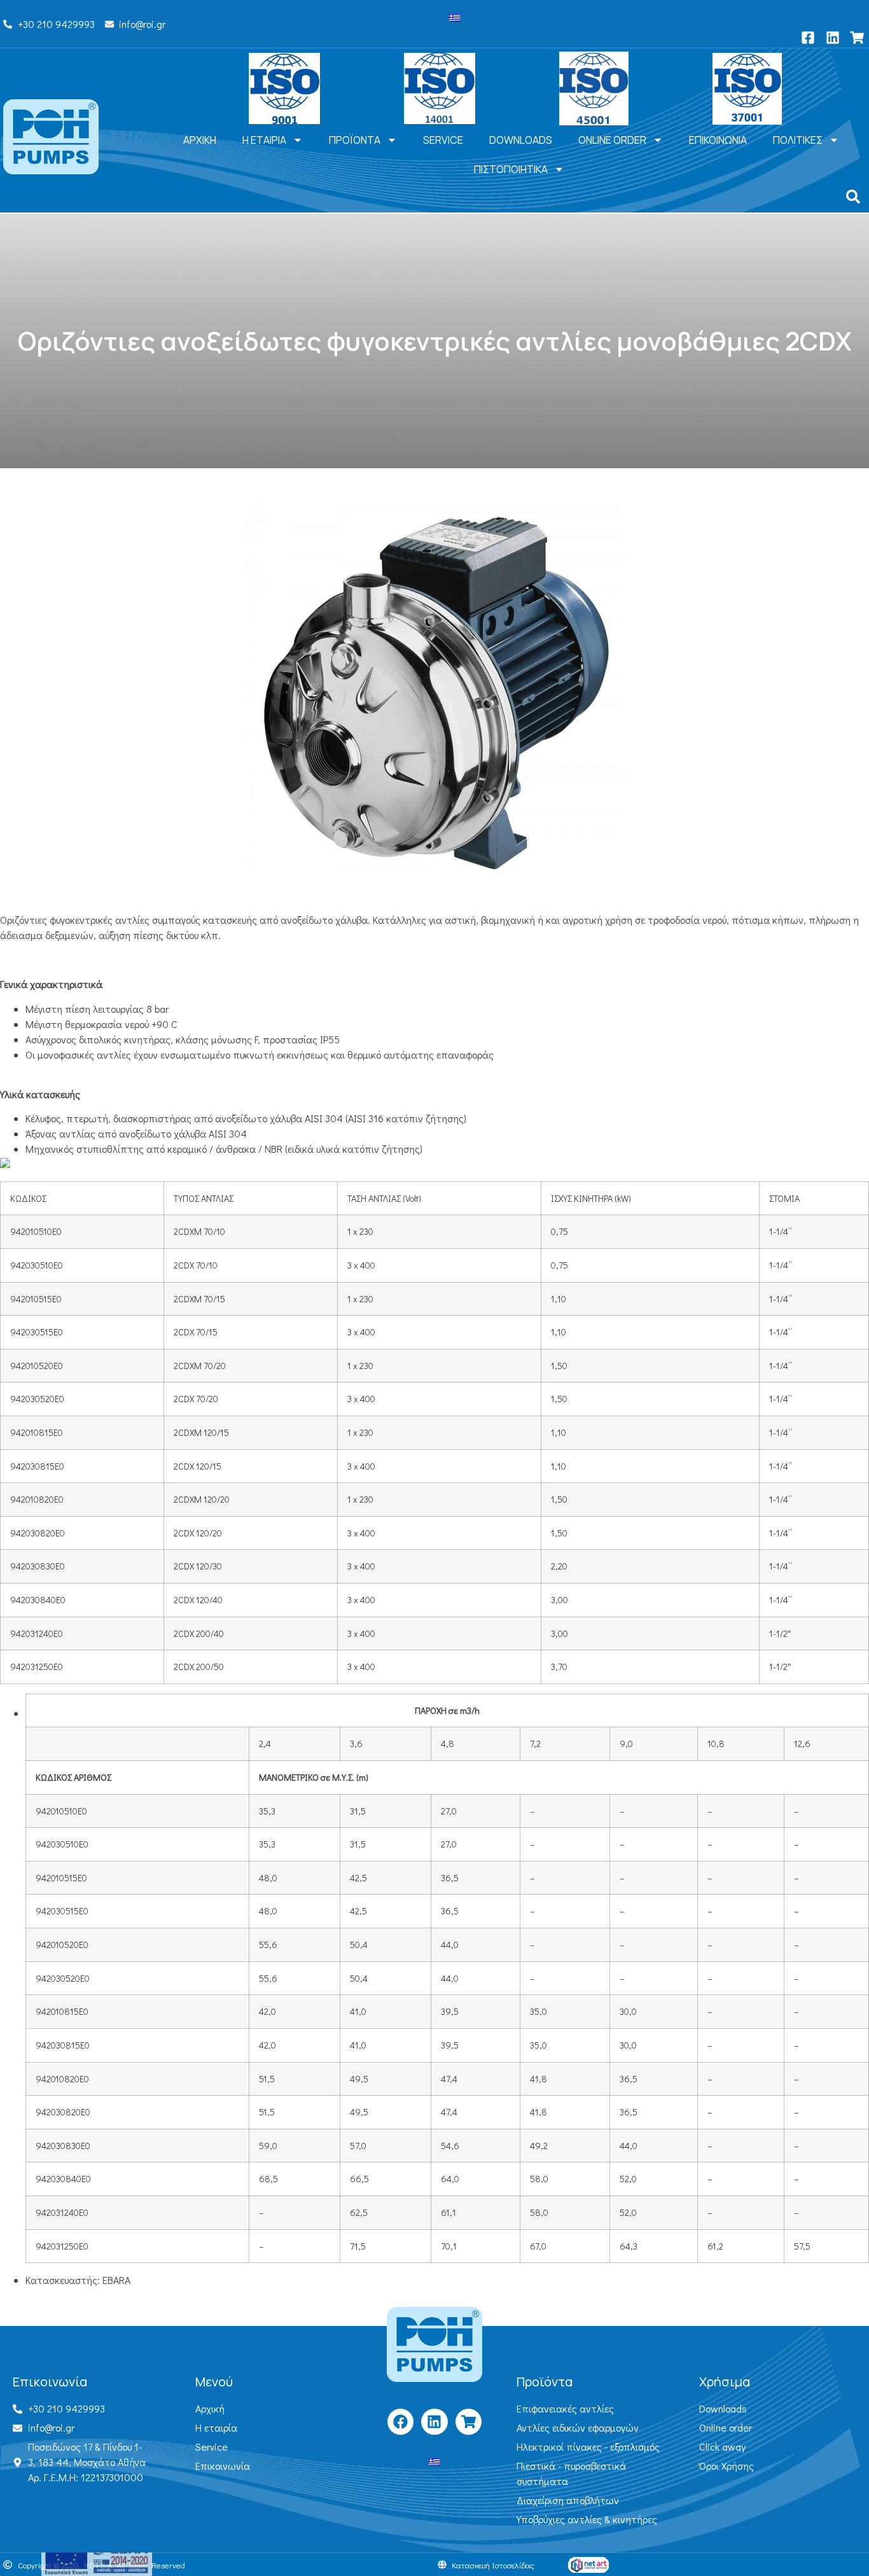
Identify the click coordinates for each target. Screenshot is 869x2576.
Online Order (612, 140)
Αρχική (200, 140)
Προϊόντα (355, 140)
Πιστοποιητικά (511, 169)
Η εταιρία (264, 140)
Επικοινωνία (718, 140)
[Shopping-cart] (469, 2422)
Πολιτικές (798, 140)
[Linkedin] (434, 2422)
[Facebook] (400, 2422)
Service (443, 140)
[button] (853, 197)
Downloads (521, 140)
